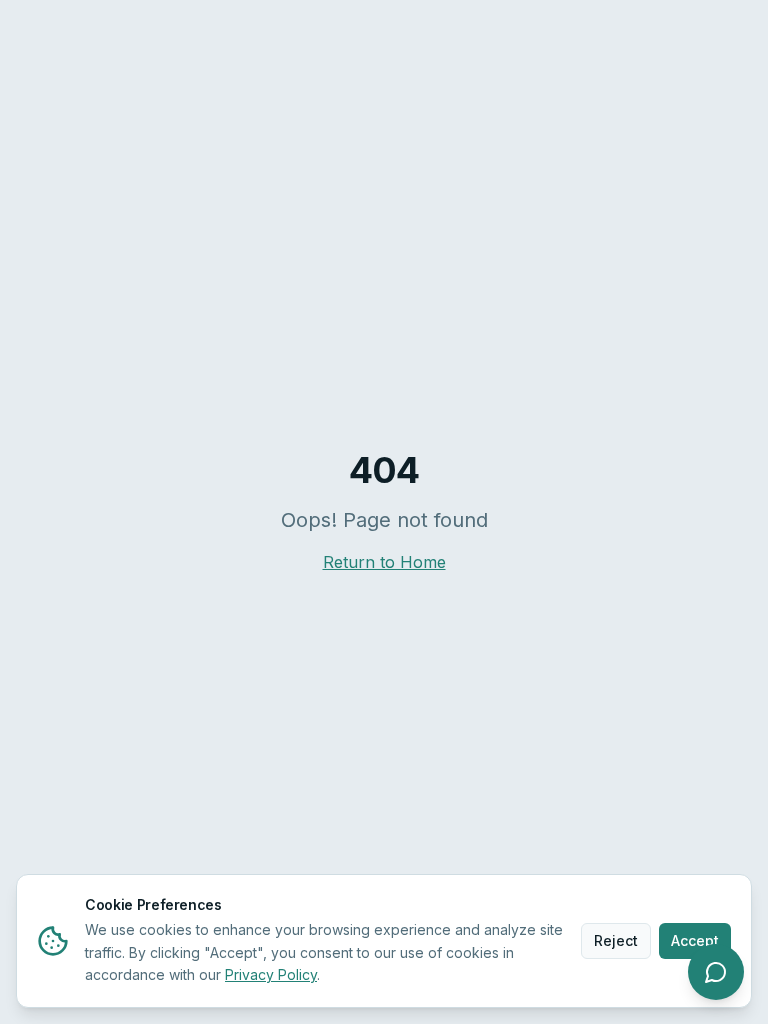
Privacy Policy (271, 974)
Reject (616, 940)
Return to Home (384, 562)
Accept (695, 940)
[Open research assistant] (716, 972)
